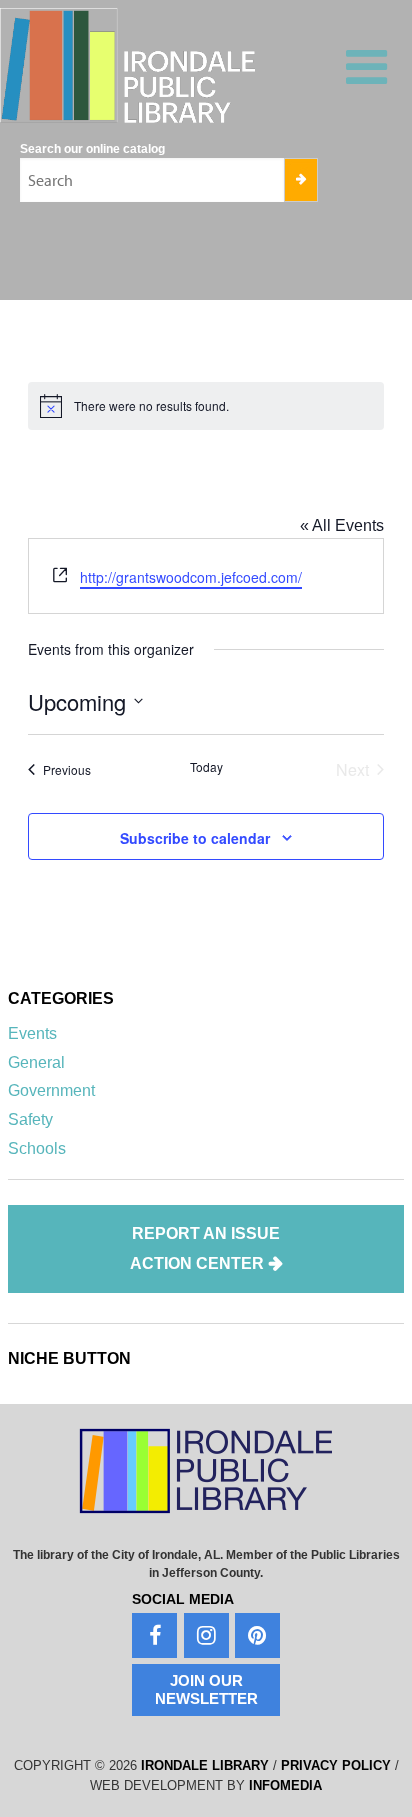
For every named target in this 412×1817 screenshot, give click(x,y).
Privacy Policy (336, 1765)
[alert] (206, 406)
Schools (37, 1148)
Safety (30, 1119)
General (36, 1062)
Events (32, 1033)
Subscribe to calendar (195, 838)
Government (51, 1090)
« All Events (342, 525)
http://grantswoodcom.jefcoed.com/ (191, 577)
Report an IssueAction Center (205, 1248)
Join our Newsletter (206, 1689)
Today (206, 767)
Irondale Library (205, 1765)
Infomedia (285, 1785)
